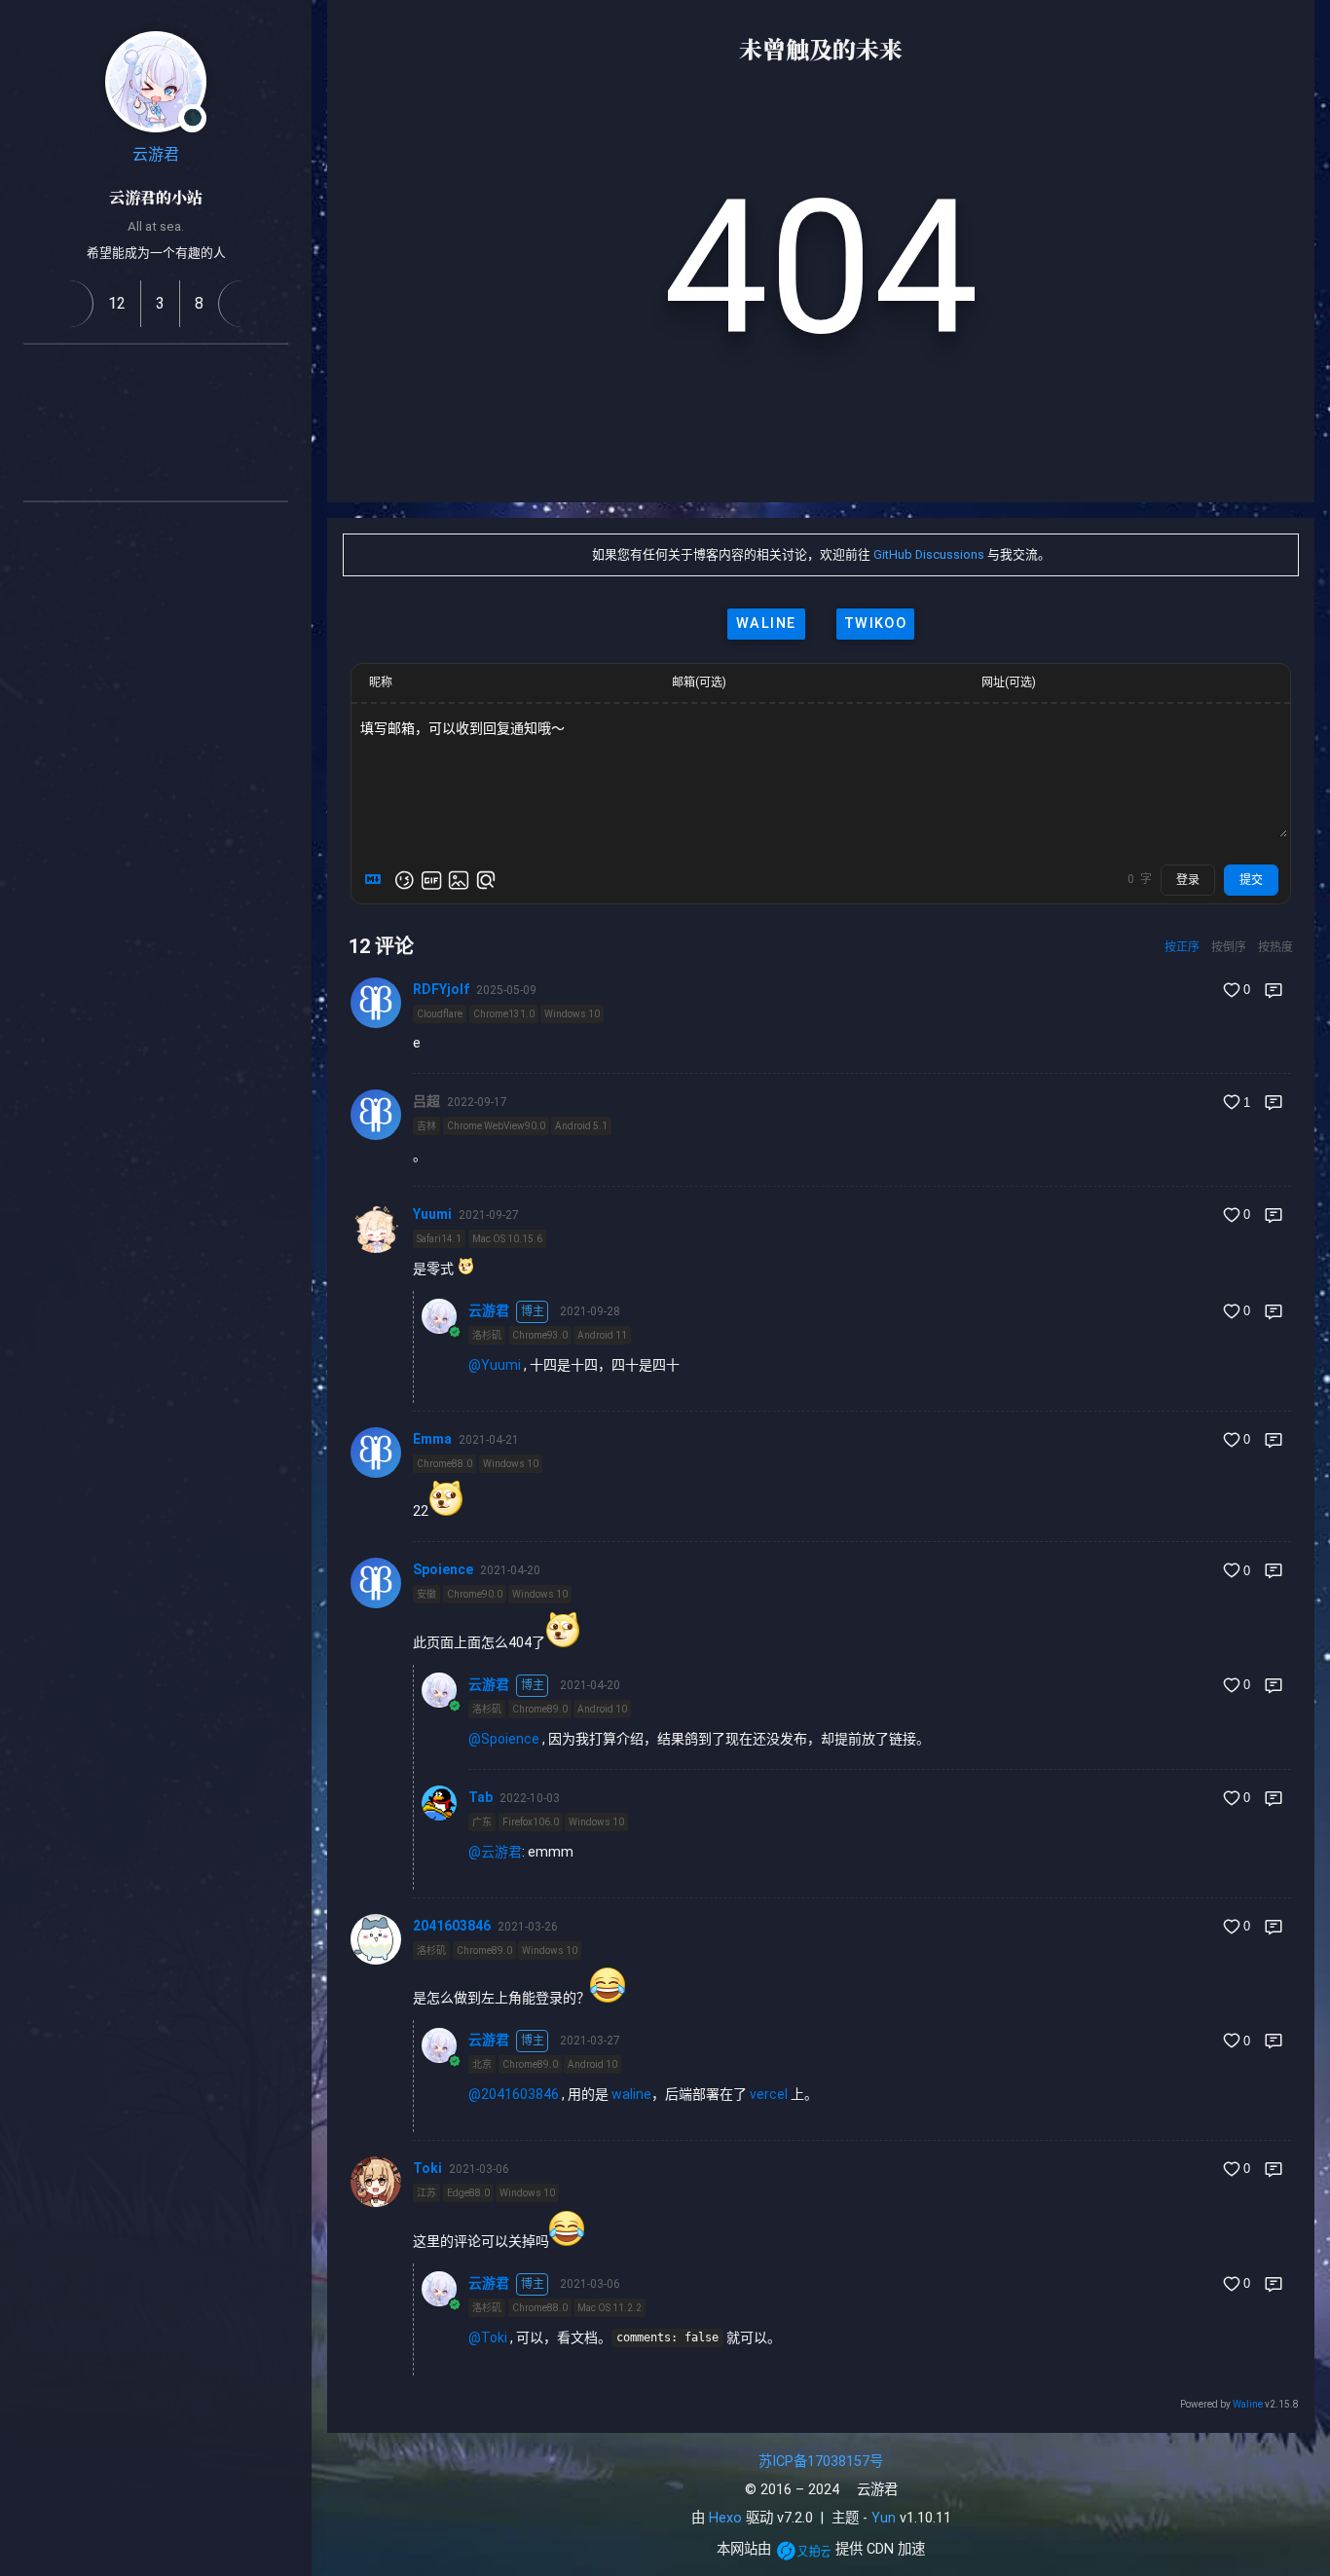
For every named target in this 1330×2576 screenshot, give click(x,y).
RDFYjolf (441, 989)
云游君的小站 (156, 197)
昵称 (381, 682)
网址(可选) (1009, 682)
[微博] (179, 376)
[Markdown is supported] (377, 880)
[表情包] (431, 880)
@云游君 (495, 1852)
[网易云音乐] (273, 376)
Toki (427, 2168)
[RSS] (39, 376)
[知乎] (39, 423)
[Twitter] (179, 423)
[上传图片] (459, 880)
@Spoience (504, 1739)
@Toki (488, 2337)
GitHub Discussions (929, 554)
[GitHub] (132, 376)
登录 (1188, 880)
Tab (480, 1797)
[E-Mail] (132, 469)
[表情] (404, 880)
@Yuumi (495, 1365)
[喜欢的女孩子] (179, 534)
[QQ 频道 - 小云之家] (86, 376)
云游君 (156, 154)
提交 (1251, 880)
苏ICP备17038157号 (821, 2462)
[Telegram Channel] (226, 423)
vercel (769, 2094)
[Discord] (273, 423)
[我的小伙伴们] (132, 534)
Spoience (443, 1569)
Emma (432, 1439)
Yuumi (432, 1214)
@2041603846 (514, 2094)
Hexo (725, 2518)
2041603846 (452, 1926)
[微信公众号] (132, 423)
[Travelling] (179, 469)
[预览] (486, 880)
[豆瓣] (226, 376)
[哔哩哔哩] (86, 423)
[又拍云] (804, 2551)
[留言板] (242, 304)
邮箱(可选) (699, 682)
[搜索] (1294, 33)
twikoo (876, 624)
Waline (1248, 2404)
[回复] (1274, 990)
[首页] (70, 304)
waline (766, 624)
